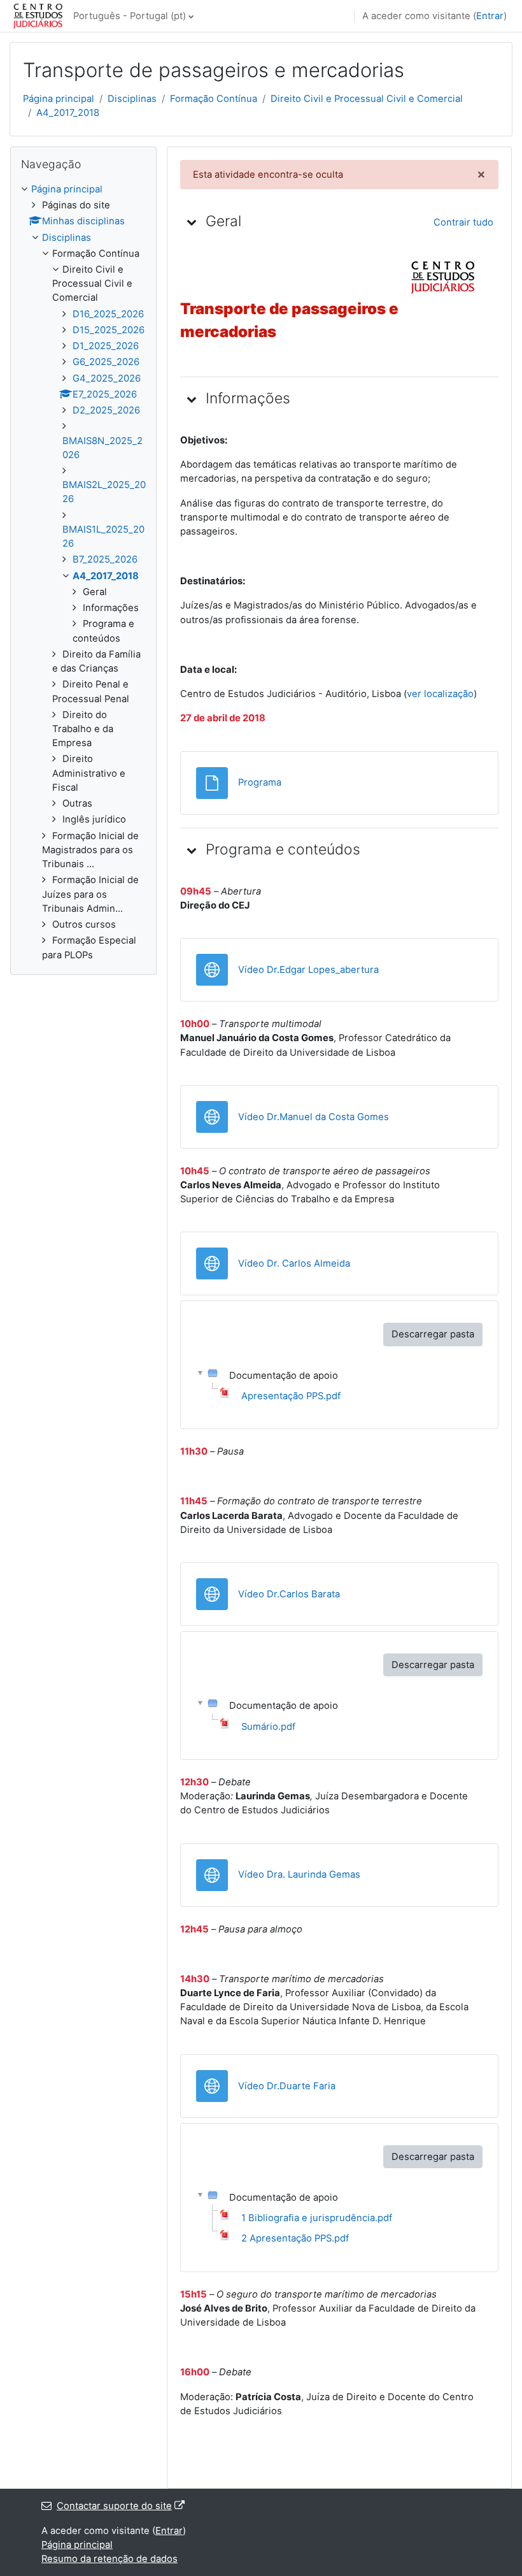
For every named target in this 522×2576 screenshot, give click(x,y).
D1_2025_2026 (106, 346)
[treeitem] (83, 572)
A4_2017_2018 (68, 113)
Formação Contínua (214, 99)
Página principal (59, 99)
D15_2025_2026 (109, 330)
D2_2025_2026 (106, 410)
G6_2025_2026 (106, 362)
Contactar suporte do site (114, 2506)
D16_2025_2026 (108, 314)
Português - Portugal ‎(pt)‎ (130, 16)
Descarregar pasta (433, 1334)
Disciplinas (132, 99)
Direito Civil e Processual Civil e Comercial (367, 99)
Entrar (490, 16)
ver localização (440, 694)
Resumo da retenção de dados (109, 2559)
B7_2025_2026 (105, 559)
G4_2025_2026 (107, 378)
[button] (192, 222)
